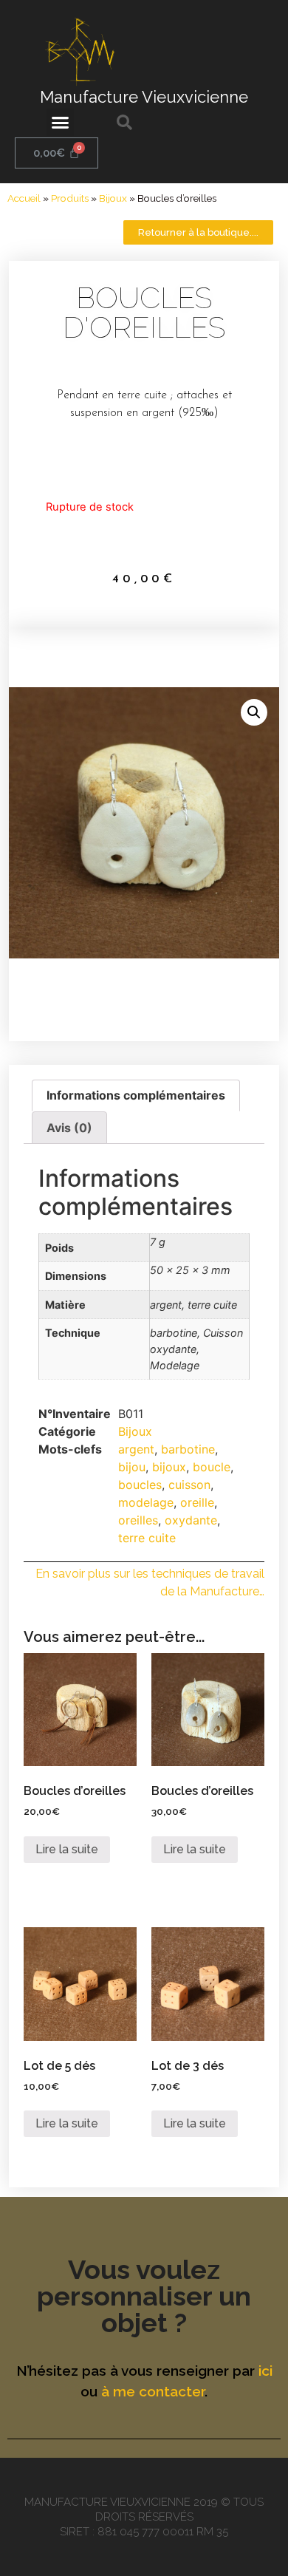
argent (136, 1449)
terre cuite (147, 1538)
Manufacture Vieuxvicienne (144, 97)
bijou (132, 1467)
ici (265, 2371)
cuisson (189, 1485)
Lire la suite (67, 1849)
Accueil (24, 198)
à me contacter (153, 2391)
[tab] (136, 1096)
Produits (70, 198)
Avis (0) (69, 1128)
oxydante (191, 1520)
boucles (140, 1485)
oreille (197, 1502)
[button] (61, 123)
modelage (146, 1502)
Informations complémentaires (136, 1095)
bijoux (169, 1467)
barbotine (188, 1449)
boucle (212, 1467)
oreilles (138, 1520)
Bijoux (113, 198)
